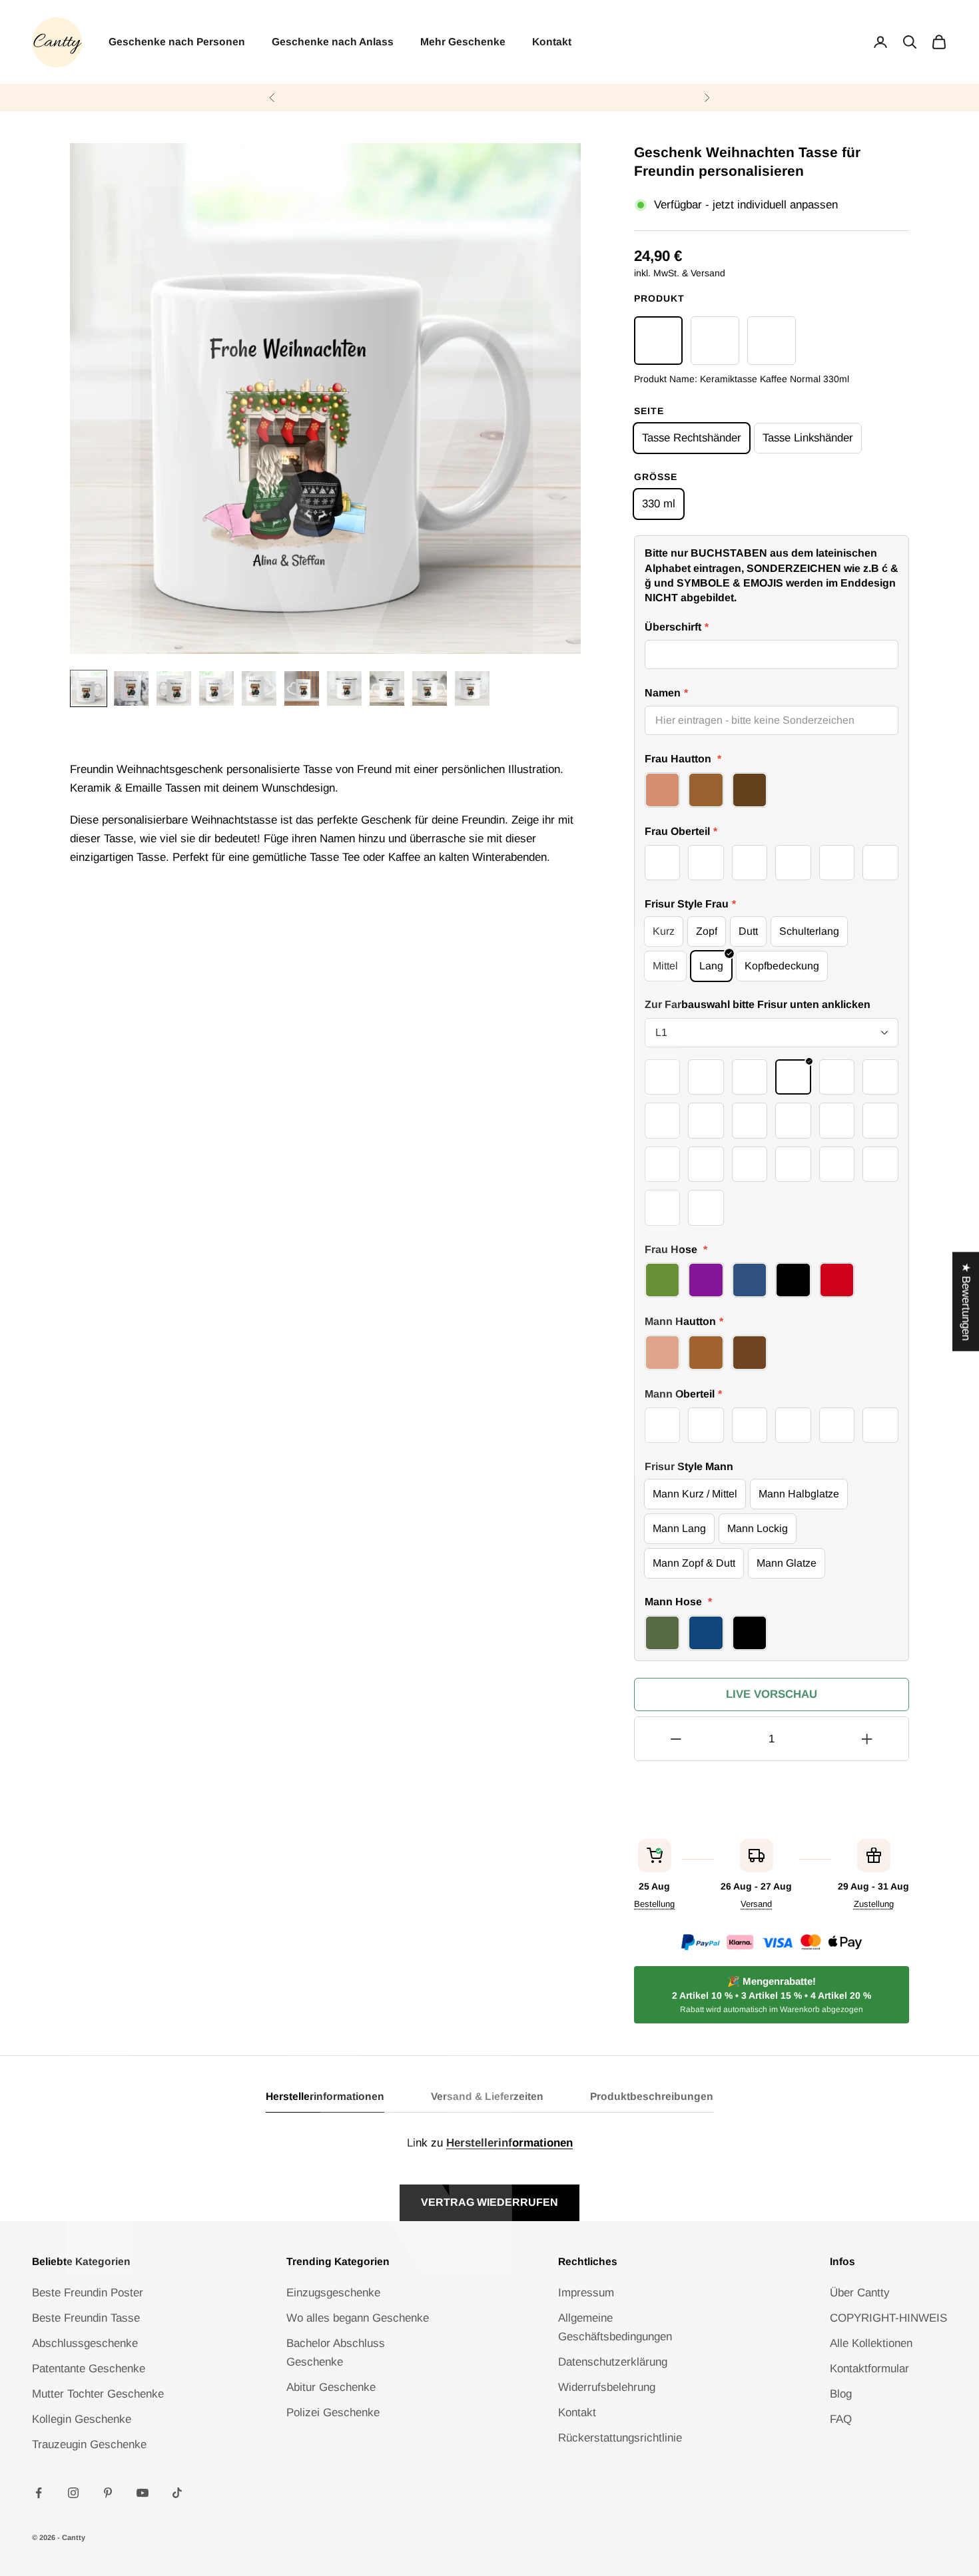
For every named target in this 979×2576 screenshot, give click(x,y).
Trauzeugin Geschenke (89, 2445)
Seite (649, 411)
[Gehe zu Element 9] (430, 688)
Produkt (659, 298)
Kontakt (552, 42)
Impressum (586, 2293)
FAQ (841, 2419)
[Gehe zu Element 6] (302, 688)
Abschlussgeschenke (85, 2343)
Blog (841, 2394)
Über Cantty (860, 2293)
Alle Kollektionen (871, 2343)
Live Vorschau (772, 1694)
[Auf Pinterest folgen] (108, 2493)
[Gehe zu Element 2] (131, 688)
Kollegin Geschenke (82, 2419)
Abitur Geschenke (331, 2387)
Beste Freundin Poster (88, 2293)
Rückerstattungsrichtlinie (620, 2438)
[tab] (325, 2100)
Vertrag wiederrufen (489, 2202)
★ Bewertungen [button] (966, 1301)
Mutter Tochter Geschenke (98, 2394)
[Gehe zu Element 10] (472, 688)
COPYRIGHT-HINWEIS (888, 2318)
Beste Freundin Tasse (86, 2318)
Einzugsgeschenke (333, 2293)
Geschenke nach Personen (177, 42)
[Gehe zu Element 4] (216, 688)
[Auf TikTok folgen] (177, 2493)
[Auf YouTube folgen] (143, 2493)
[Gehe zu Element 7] (344, 688)
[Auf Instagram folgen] (73, 2493)
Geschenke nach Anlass (333, 42)
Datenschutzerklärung (613, 2362)
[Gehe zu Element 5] (259, 688)
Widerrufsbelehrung (607, 2387)
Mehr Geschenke (463, 42)
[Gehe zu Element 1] (89, 688)
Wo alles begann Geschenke (358, 2318)
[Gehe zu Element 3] (174, 688)
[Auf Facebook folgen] (39, 2493)
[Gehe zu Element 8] (387, 688)
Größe (656, 477)
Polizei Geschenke (333, 2413)
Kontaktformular (869, 2369)
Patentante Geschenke (89, 2369)
